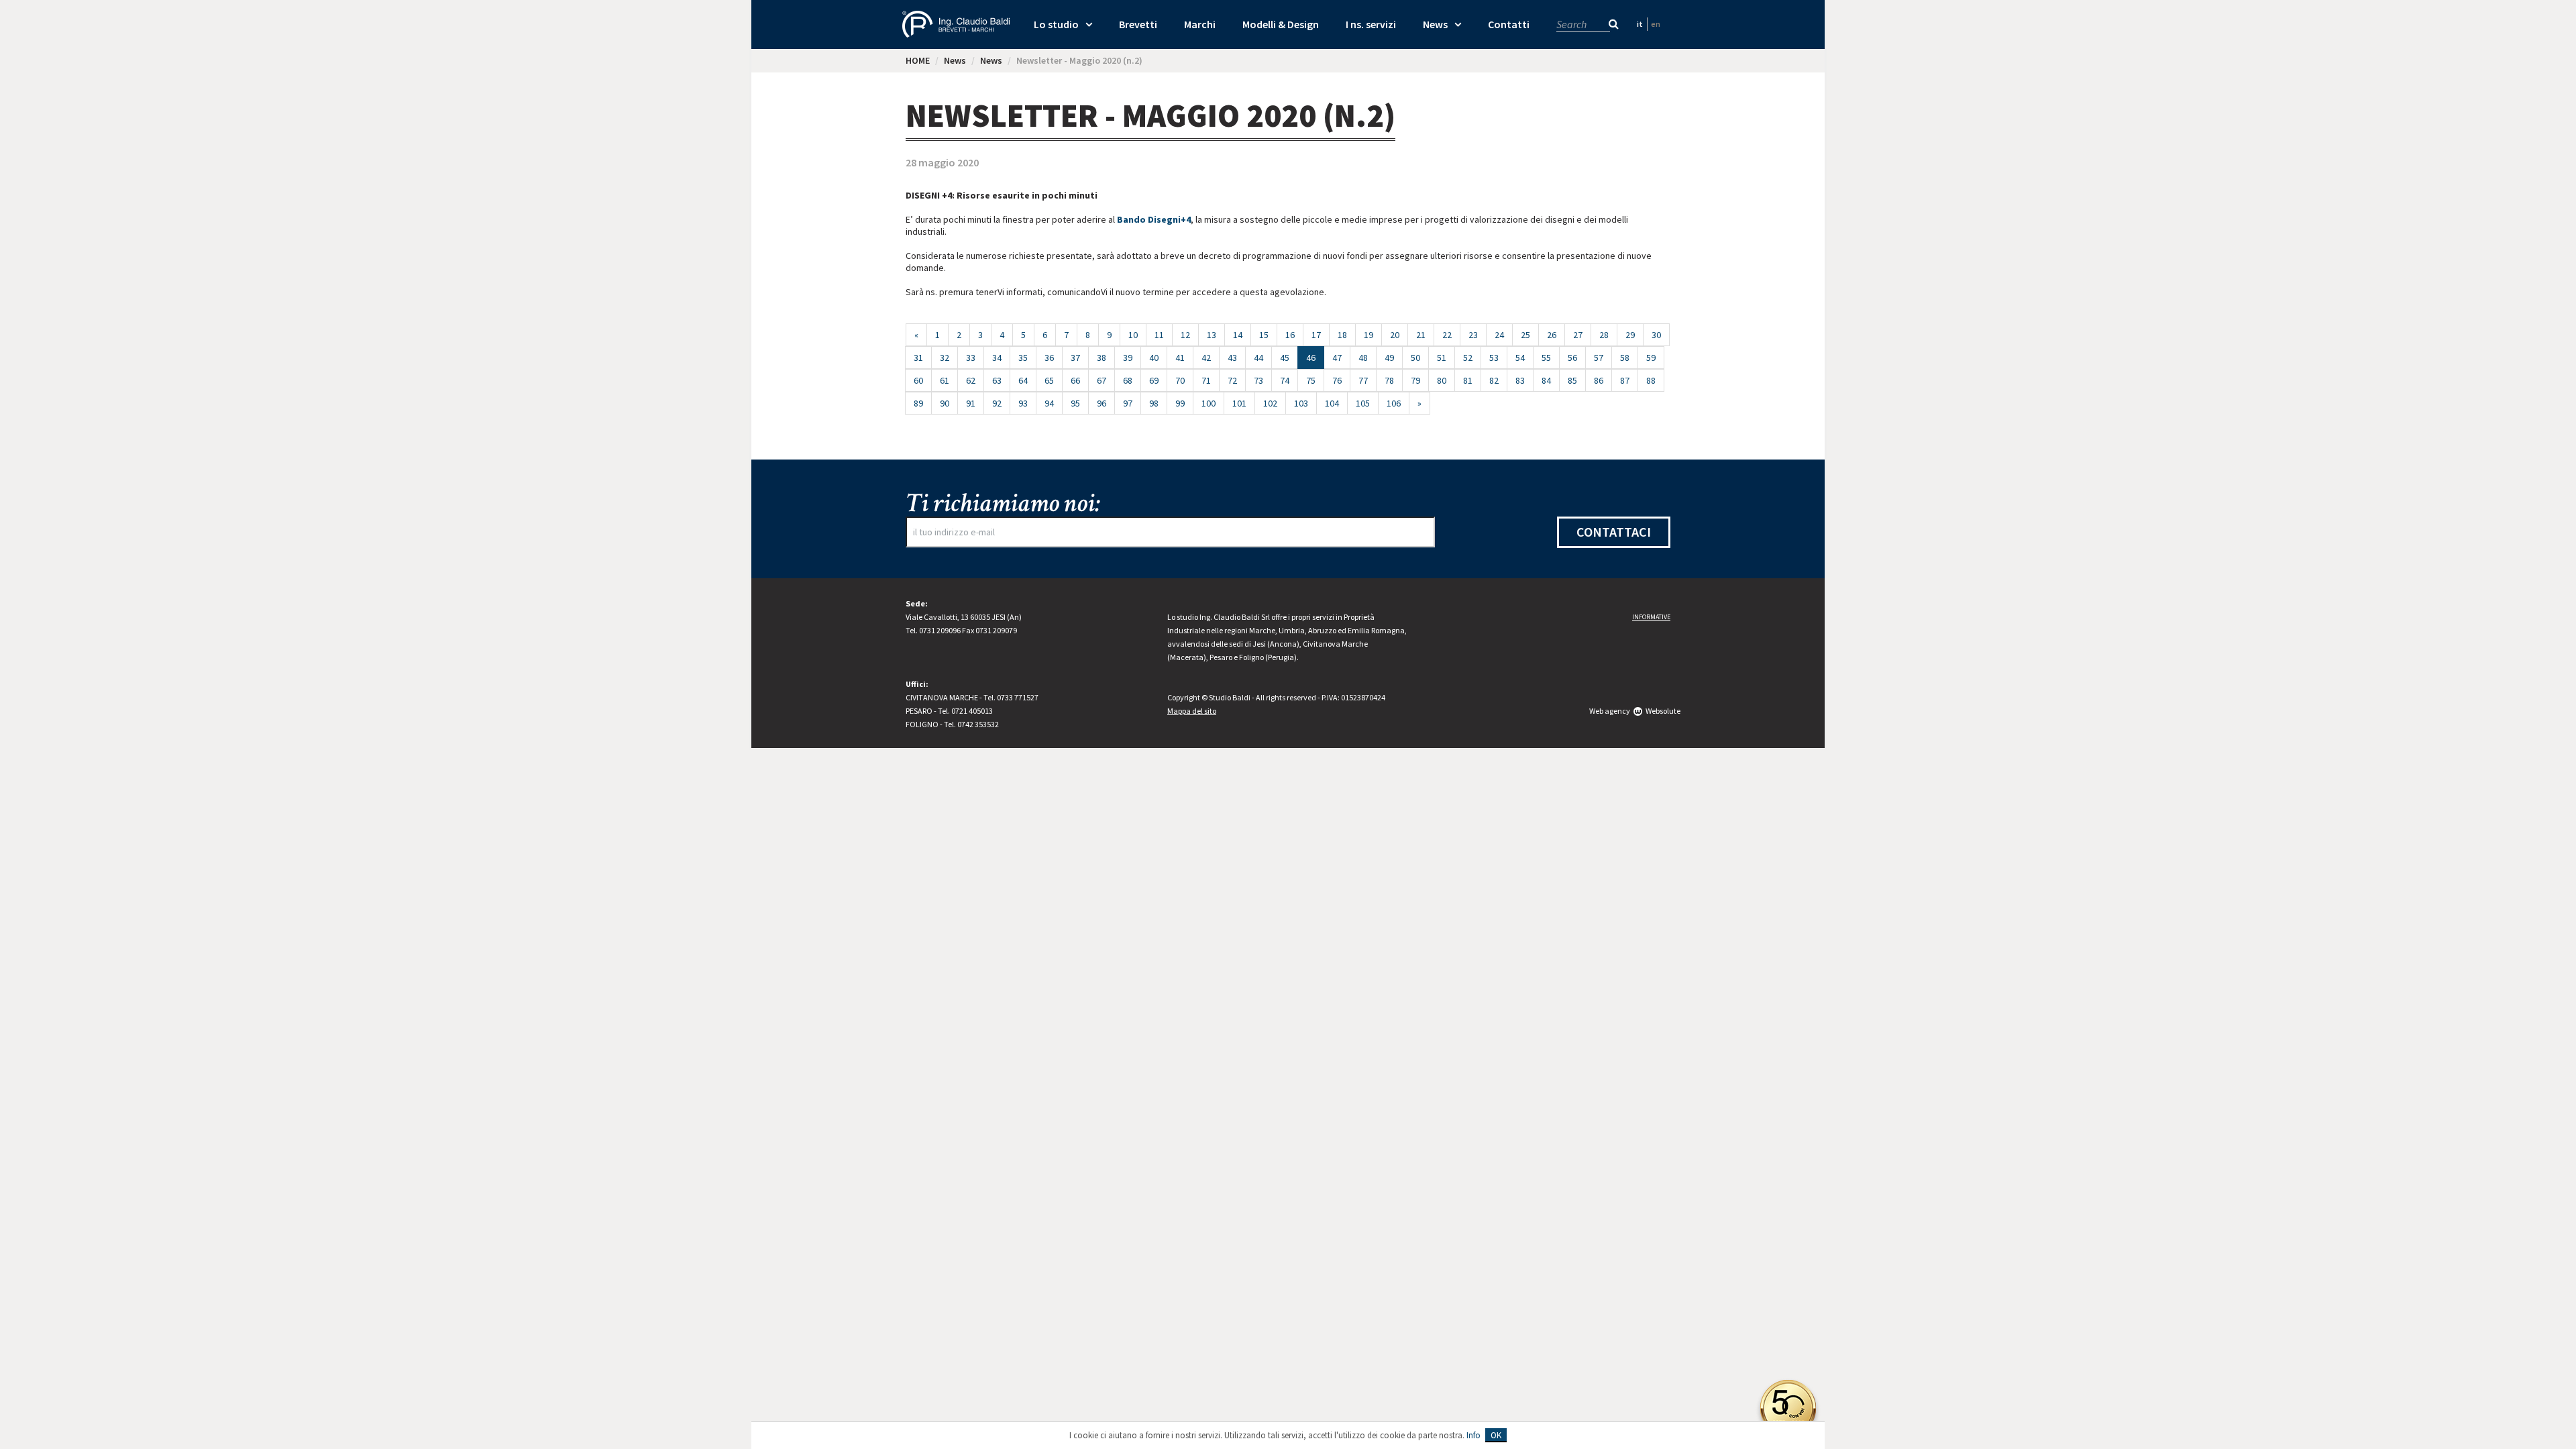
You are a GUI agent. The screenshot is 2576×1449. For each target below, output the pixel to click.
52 (1468, 358)
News (1435, 24)
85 (1572, 380)
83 (1520, 380)
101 (1239, 403)
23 (1473, 335)
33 (971, 358)
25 (1525, 335)
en (1656, 24)
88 (1651, 380)
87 (1625, 380)
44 (1258, 358)
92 (997, 403)
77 (1363, 380)
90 (945, 403)
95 (1075, 403)
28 (1604, 335)
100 (1209, 403)
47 (1337, 358)
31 (918, 358)
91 (971, 403)
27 (1578, 335)
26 (1552, 335)
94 (1049, 403)
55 (1546, 358)
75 (1311, 380)
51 (1442, 358)
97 (1128, 403)
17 (1316, 335)
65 (1049, 380)
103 (1301, 403)
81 (1468, 380)
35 (1023, 358)
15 (1264, 335)
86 (1599, 380)
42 (1206, 358)
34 (997, 358)
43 (1232, 358)
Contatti (1509, 24)
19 (1368, 335)
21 (1421, 335)
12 (1185, 335)
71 (1206, 380)
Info (1473, 1435)
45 (1285, 358)
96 (1102, 403)
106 (1394, 403)
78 (1389, 380)
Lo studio (1056, 24)
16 (1290, 335)
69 (1154, 380)
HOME (918, 60)
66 (1075, 380)
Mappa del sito (1192, 711)
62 (971, 380)
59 (1651, 358)
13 (1212, 335)
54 (1520, 358)
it (1640, 24)
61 (945, 380)
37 (1075, 358)
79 (1415, 380)
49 (1389, 358)
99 (1180, 403)
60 (918, 380)
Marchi (1200, 24)
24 (1499, 335)
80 (1442, 380)
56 (1572, 358)
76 (1337, 380)
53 (1494, 358)
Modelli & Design (1281, 24)
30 (1656, 335)
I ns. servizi (1371, 24)
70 (1180, 380)
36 (1049, 358)
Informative (1651, 617)
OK (1496, 1435)
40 (1154, 358)
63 (997, 380)
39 (1128, 358)
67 (1102, 380)
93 (1023, 403)
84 (1546, 380)
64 (1023, 380)
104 (1332, 403)
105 (1363, 403)
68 (1128, 380)
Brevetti (1138, 24)
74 (1285, 380)
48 (1363, 358)
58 (1625, 358)
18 (1342, 335)
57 (1599, 358)
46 (1315, 357)
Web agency (1610, 711)
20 (1395, 335)
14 (1238, 335)
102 (1270, 403)
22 (1447, 335)
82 (1494, 380)
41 (1180, 358)
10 (1133, 335)
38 (1102, 358)
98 (1154, 403)
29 (1630, 335)
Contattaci (1614, 532)
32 (945, 358)
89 (918, 403)
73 (1258, 380)
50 (1415, 358)
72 (1232, 380)
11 (1159, 335)
